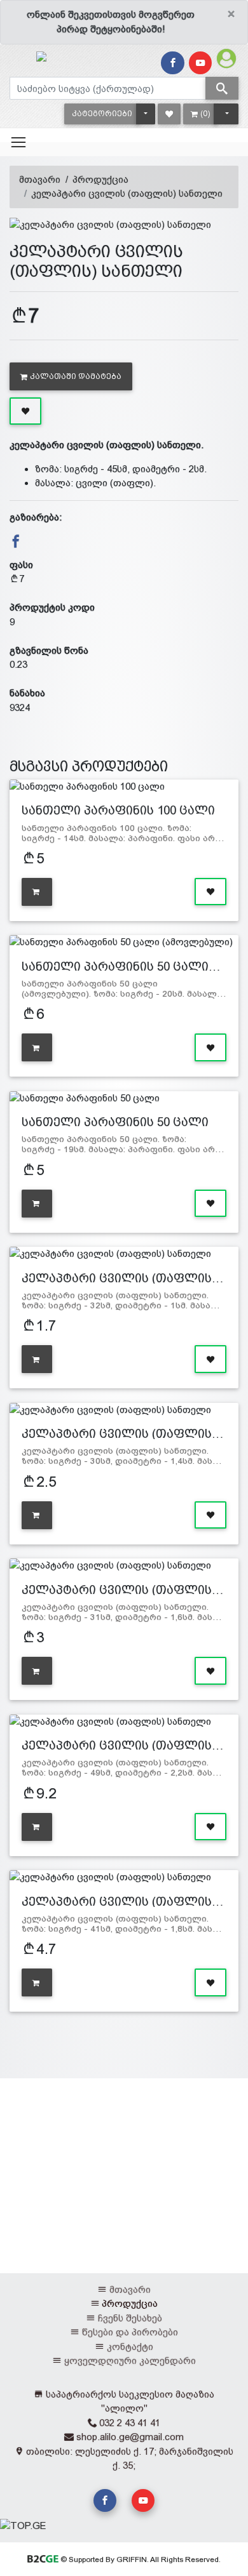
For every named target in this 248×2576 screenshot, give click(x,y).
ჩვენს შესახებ (130, 2318)
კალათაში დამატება (76, 376)
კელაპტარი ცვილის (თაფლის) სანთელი (127, 193)
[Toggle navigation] (18, 142)
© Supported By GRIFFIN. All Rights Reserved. (139, 2559)
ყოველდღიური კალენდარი (130, 2360)
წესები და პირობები (130, 2332)
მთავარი (40, 179)
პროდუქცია (100, 179)
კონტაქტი (130, 2347)
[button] (102, 114)
